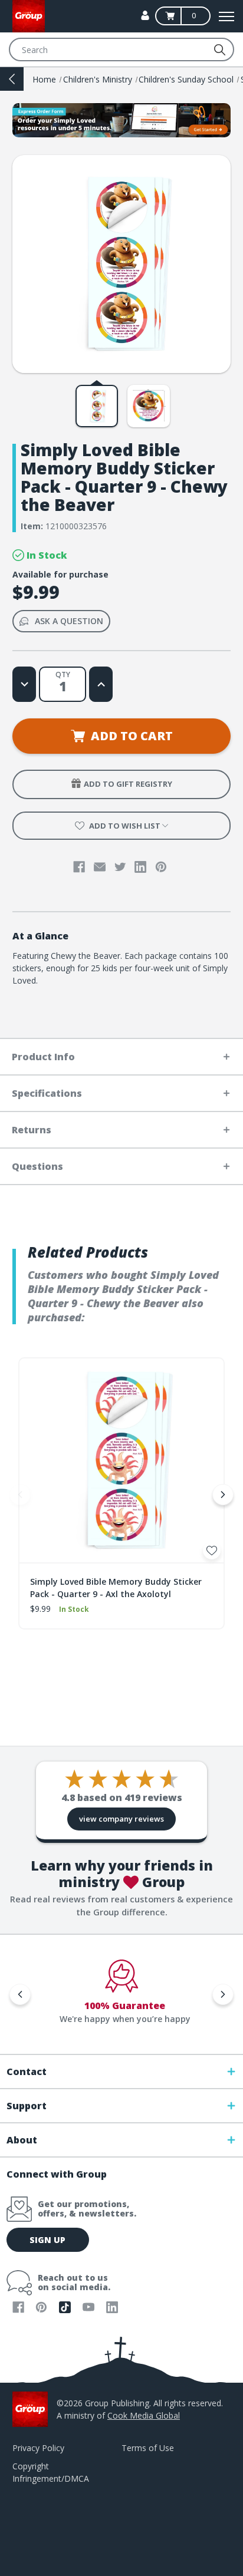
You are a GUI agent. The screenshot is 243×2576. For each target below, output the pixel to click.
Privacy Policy (38, 2448)
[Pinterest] (161, 867)
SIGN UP (47, 2240)
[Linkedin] (140, 867)
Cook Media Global (144, 2415)
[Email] (100, 867)
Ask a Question (69, 621)
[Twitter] (120, 867)
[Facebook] (79, 867)
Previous (20, 1495)
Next (223, 1495)
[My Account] (145, 15)
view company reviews (121, 1819)
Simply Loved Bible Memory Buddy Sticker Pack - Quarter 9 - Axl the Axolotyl (116, 1588)
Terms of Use (148, 2448)
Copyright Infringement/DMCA (51, 2472)
